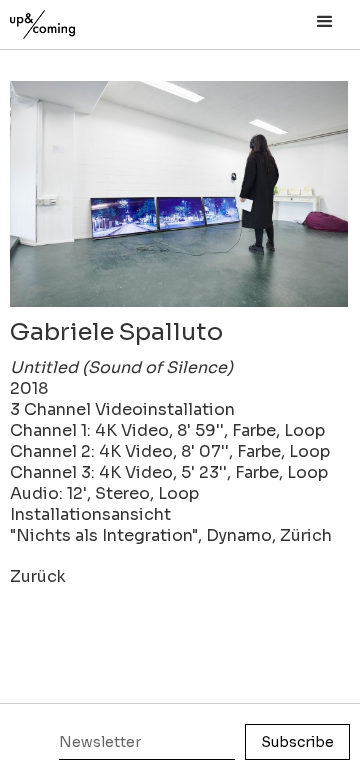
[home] (65, 19)
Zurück (38, 576)
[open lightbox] (179, 194)
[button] (325, 22)
